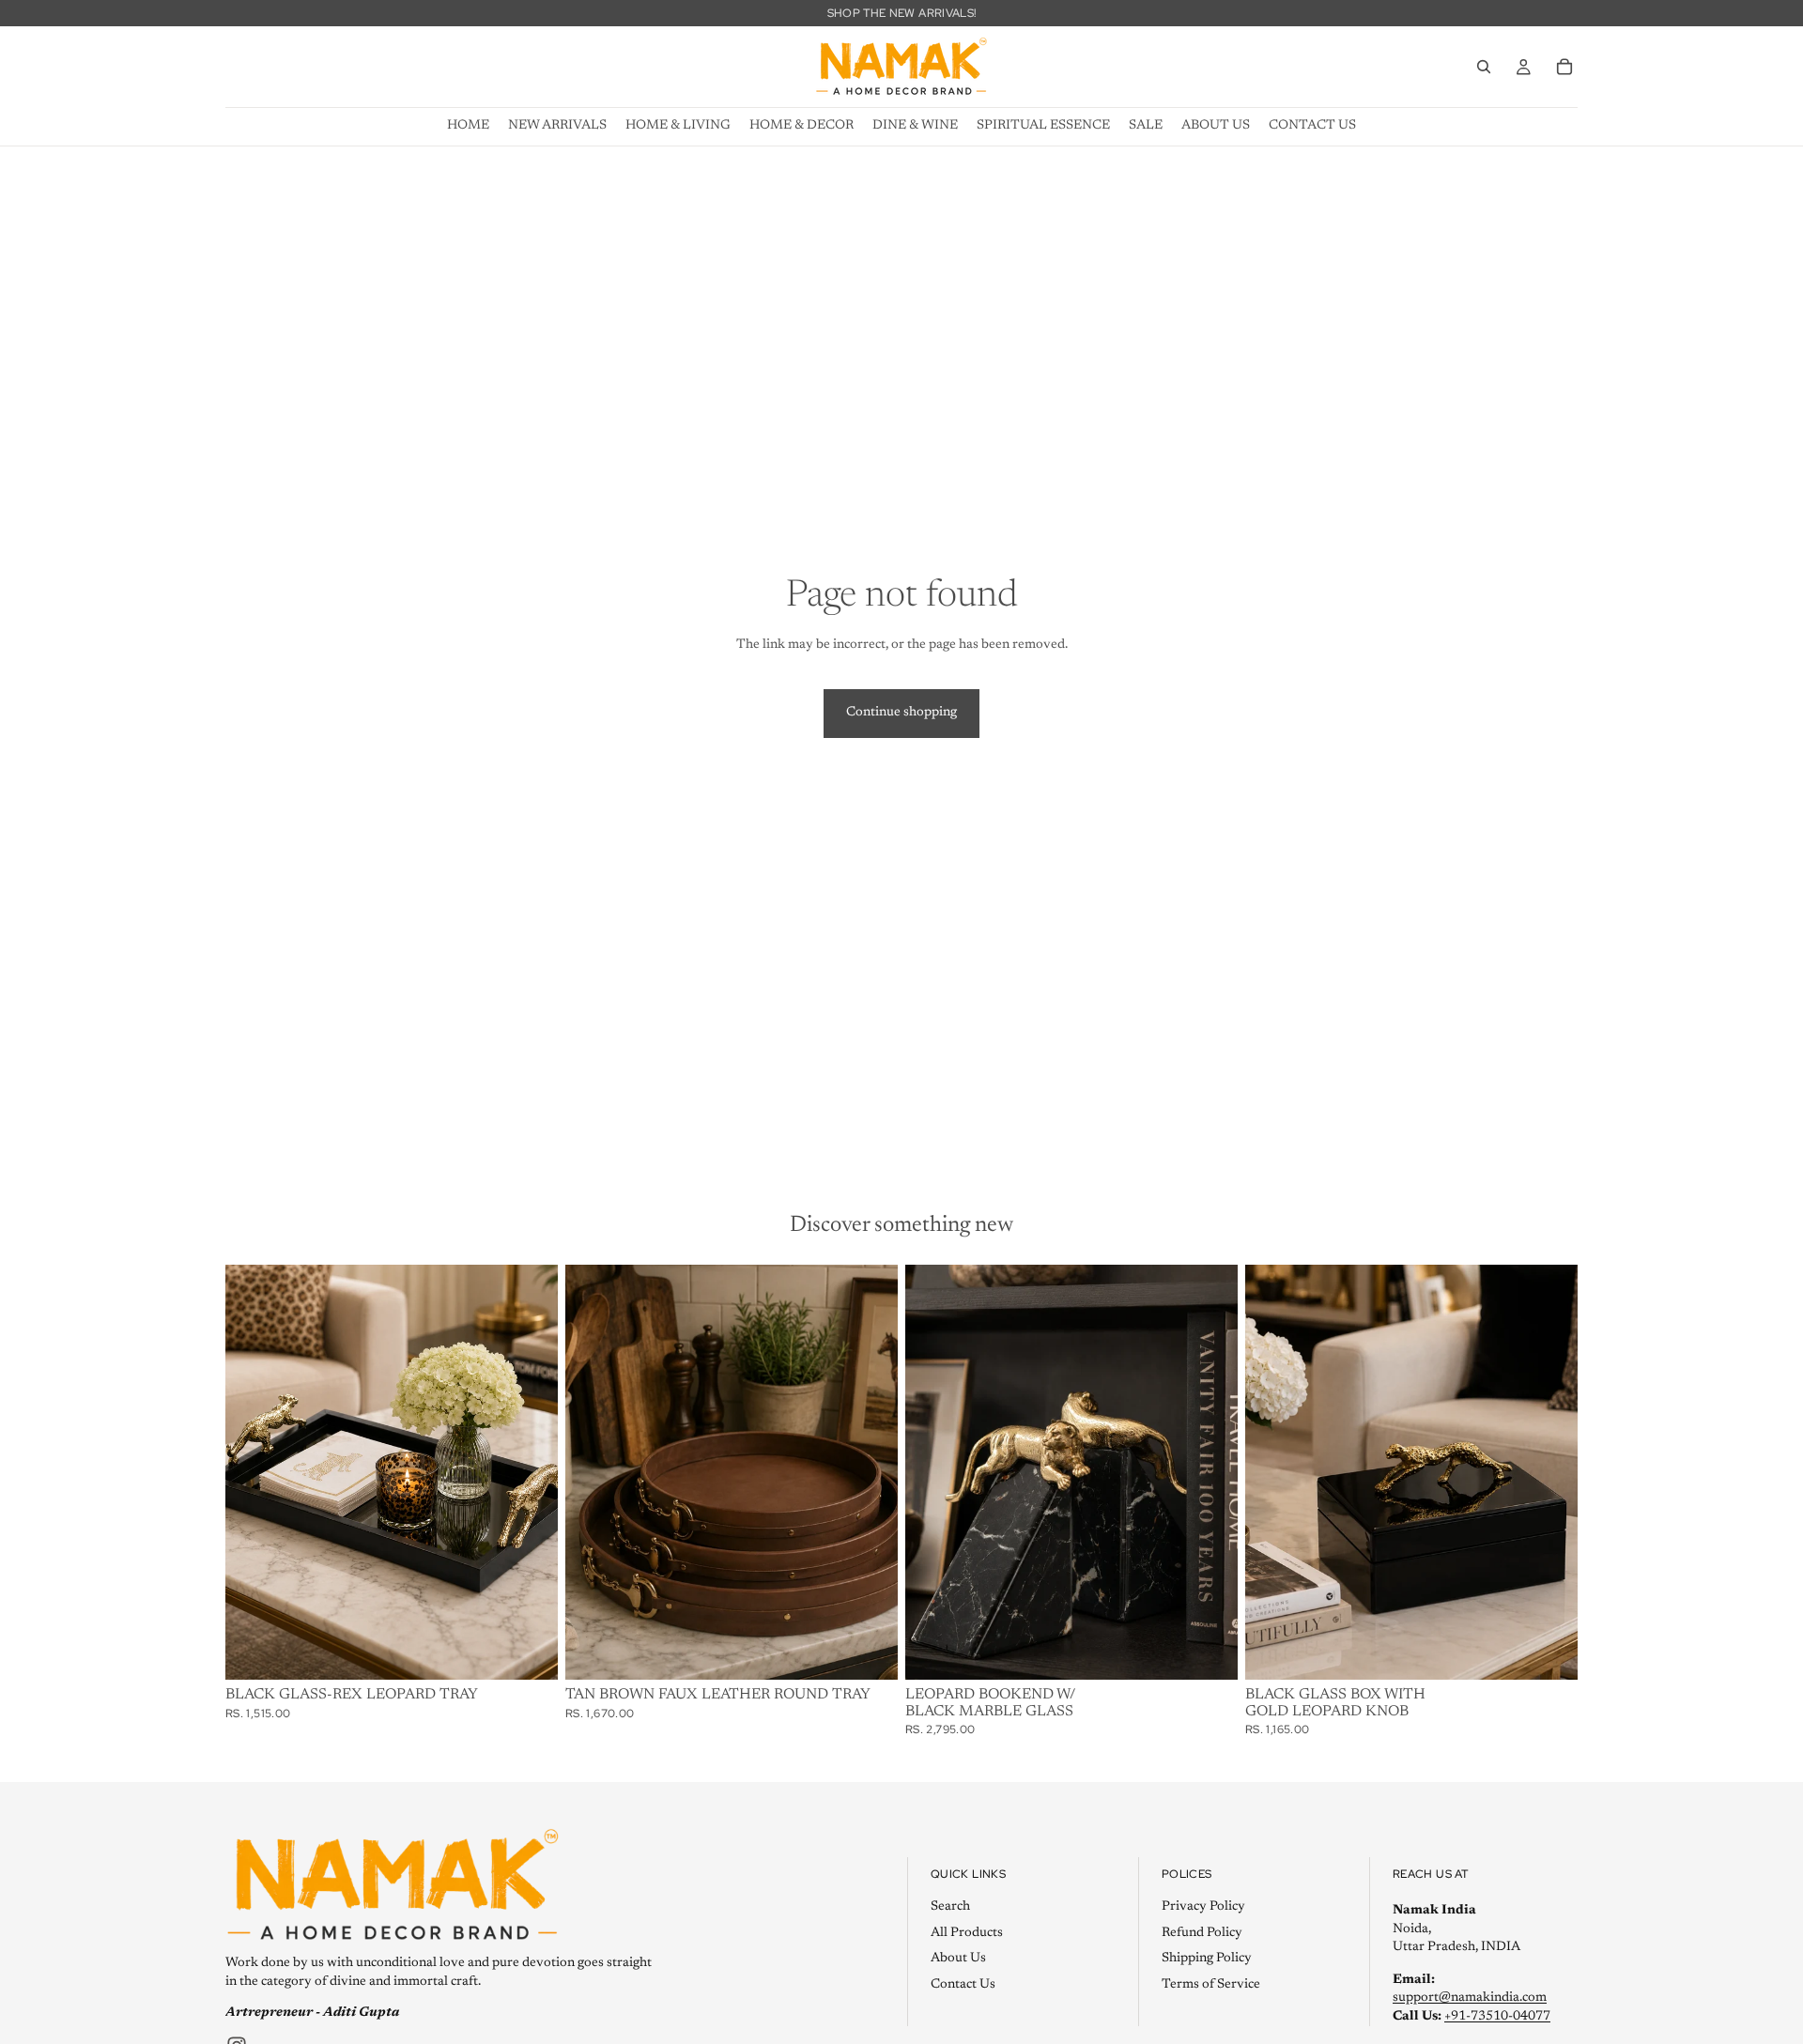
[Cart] (1564, 67)
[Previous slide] (593, 1472)
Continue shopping (901, 713)
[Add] (529, 1651)
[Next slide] (870, 1472)
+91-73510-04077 (1497, 2016)
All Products (967, 1932)
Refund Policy (1202, 1932)
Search (950, 1906)
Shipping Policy (1207, 1959)
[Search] (1484, 67)
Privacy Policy (1203, 1906)
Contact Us (963, 1984)
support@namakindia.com (1470, 1998)
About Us (958, 1959)
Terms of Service (1211, 1984)
